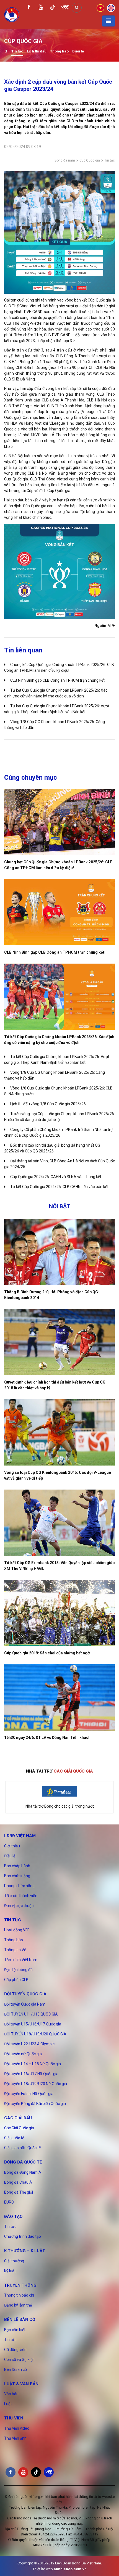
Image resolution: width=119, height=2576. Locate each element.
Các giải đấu (18, 2118)
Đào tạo (13, 2217)
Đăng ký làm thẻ (18, 2305)
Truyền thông (20, 2285)
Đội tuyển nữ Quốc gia (23, 2054)
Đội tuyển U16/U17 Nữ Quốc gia (31, 2074)
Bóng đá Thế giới (19, 2192)
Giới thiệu (12, 1846)
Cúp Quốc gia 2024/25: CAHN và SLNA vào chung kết (56, 1177)
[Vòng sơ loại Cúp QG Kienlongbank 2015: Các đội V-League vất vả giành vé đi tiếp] (59, 1432)
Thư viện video (17, 2428)
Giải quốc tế (14, 2138)
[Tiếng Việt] (100, 7)
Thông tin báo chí (19, 2295)
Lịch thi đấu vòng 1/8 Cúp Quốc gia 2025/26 (48, 1104)
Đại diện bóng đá (18, 1970)
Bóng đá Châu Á (18, 2182)
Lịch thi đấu (37, 51)
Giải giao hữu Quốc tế (22, 2148)
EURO (9, 2202)
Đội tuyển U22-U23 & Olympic (29, 2044)
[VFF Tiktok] (53, 8)
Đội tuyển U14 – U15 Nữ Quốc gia (33, 2064)
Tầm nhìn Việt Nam (21, 1960)
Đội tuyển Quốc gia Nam (25, 2004)
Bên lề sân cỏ (20, 2320)
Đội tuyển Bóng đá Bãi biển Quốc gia (35, 2104)
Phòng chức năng (19, 1886)
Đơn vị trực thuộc (19, 1906)
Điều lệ (78, 51)
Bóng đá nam (65, 160)
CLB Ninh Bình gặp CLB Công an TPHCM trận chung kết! (58, 680)
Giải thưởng (14, 2261)
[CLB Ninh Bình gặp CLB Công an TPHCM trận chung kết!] (59, 912)
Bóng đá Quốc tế (23, 2162)
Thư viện (14, 2418)
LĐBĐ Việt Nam (20, 1836)
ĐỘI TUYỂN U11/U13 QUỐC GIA (31, 2014)
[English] (111, 7)
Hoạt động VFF (17, 1930)
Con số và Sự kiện (19, 2360)
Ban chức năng (17, 1876)
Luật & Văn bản (21, 2384)
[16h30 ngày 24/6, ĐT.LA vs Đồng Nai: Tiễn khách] (59, 1697)
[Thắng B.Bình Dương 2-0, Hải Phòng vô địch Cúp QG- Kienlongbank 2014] (59, 1252)
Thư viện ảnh (15, 2438)
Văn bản (11, 2394)
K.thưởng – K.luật (25, 2251)
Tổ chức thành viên (21, 1896)
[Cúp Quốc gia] (6, 52)
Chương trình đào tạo (23, 2236)
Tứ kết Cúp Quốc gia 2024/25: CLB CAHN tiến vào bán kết (59, 1187)
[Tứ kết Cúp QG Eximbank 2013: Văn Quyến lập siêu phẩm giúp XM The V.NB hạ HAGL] (59, 1523)
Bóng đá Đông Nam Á (23, 2172)
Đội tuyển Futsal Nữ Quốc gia (29, 2094)
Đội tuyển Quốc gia (25, 1994)
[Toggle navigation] (108, 21)
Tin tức (17, 51)
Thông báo (59, 51)
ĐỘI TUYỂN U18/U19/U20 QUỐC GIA (35, 2034)
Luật (8, 2404)
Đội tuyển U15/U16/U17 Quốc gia (33, 2024)
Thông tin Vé (15, 1950)
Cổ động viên (15, 2350)
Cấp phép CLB (16, 1980)
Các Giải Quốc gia (19, 2128)
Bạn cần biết (15, 2330)
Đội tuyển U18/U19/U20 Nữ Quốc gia (36, 2084)
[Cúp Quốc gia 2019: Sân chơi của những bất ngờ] (59, 1613)
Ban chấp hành (17, 1866)
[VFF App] (65, 8)
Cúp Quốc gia (90, 160)
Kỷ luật (10, 2271)
